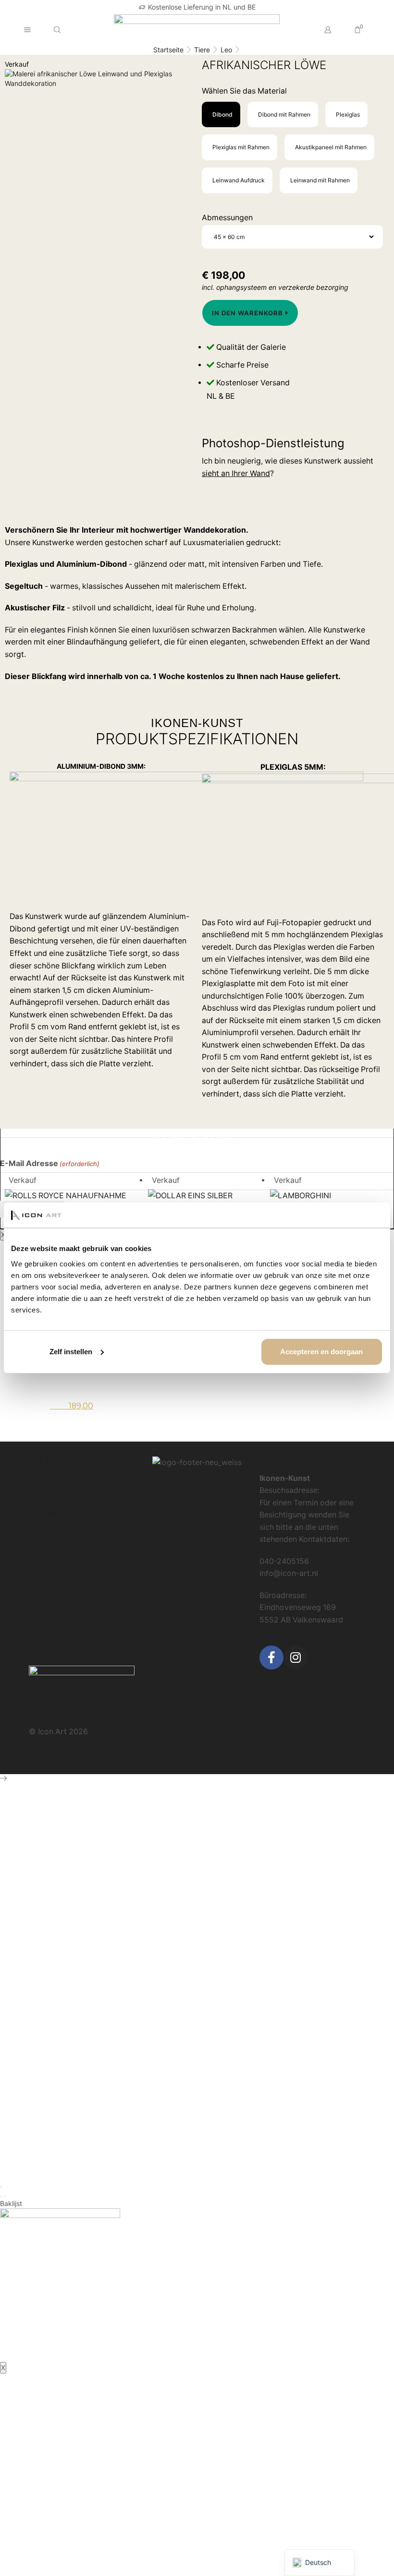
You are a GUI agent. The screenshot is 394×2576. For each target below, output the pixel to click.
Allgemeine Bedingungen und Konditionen (81, 1534)
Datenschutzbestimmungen (78, 1512)
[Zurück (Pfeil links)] (1, 2196)
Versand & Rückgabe (66, 1496)
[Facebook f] (271, 1658)
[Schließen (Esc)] (1, 2187)
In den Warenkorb (247, 313)
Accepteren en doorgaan (321, 1352)
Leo (226, 50)
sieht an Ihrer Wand (236, 473)
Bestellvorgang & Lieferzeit (77, 1480)
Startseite (168, 50)
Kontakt (43, 1556)
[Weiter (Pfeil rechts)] (5, 2196)
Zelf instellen (71, 1352)
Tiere (202, 50)
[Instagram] (295, 1658)
